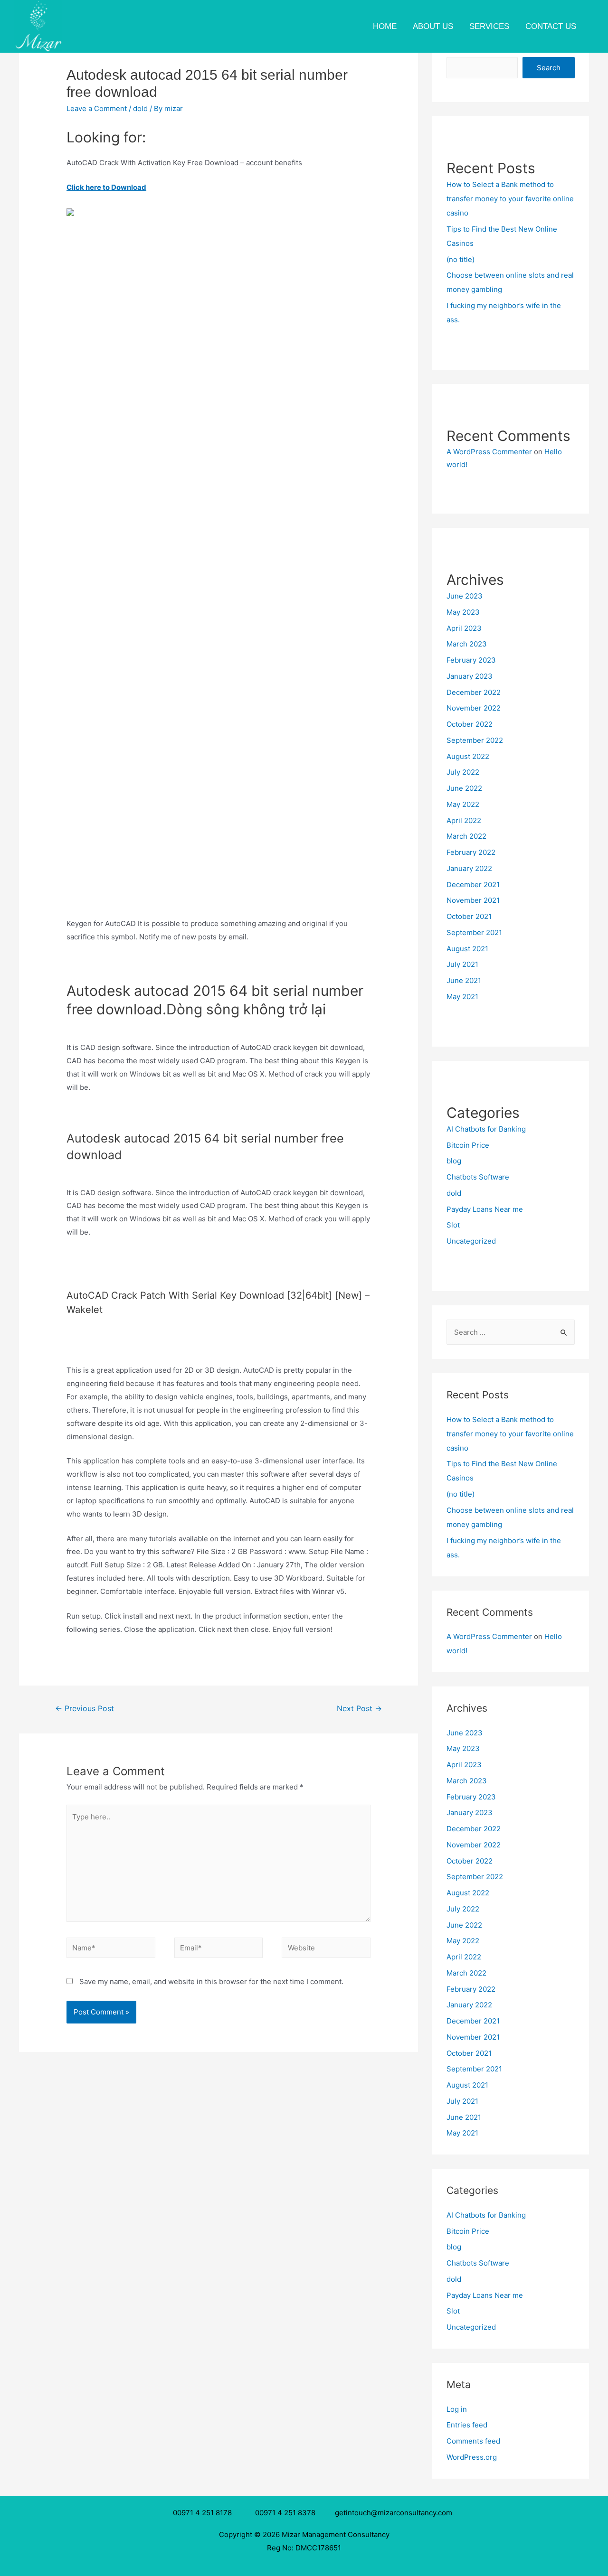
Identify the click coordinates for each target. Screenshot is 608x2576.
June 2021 (464, 980)
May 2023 (463, 612)
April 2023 (464, 628)
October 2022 (470, 724)
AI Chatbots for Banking (486, 1129)
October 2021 (469, 916)
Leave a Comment (97, 108)
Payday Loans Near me (485, 1209)
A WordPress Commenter (489, 452)
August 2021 (467, 949)
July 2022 (463, 772)
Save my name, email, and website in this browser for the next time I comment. (211, 1981)
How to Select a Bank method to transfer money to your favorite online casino (510, 199)
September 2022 (475, 740)
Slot (453, 1225)
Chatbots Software (478, 1177)
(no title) (461, 259)
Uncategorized (471, 1241)
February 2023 (471, 660)
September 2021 (474, 932)
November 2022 (474, 708)
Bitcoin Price (468, 1145)
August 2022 (468, 756)
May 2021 (462, 997)
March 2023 (467, 644)
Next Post (359, 1709)
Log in (457, 2409)
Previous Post (85, 1709)
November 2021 (473, 900)
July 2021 (462, 964)
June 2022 (464, 788)
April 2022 (464, 820)
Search (549, 68)
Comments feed (473, 2441)
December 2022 (474, 692)
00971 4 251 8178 (204, 2513)
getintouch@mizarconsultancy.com (394, 2513)
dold (140, 108)
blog (454, 1161)
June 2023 (465, 596)
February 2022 (471, 852)
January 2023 (470, 676)
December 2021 (473, 885)
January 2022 (469, 868)
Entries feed (467, 2425)
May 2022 (463, 804)
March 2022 (466, 836)
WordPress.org (472, 2457)
